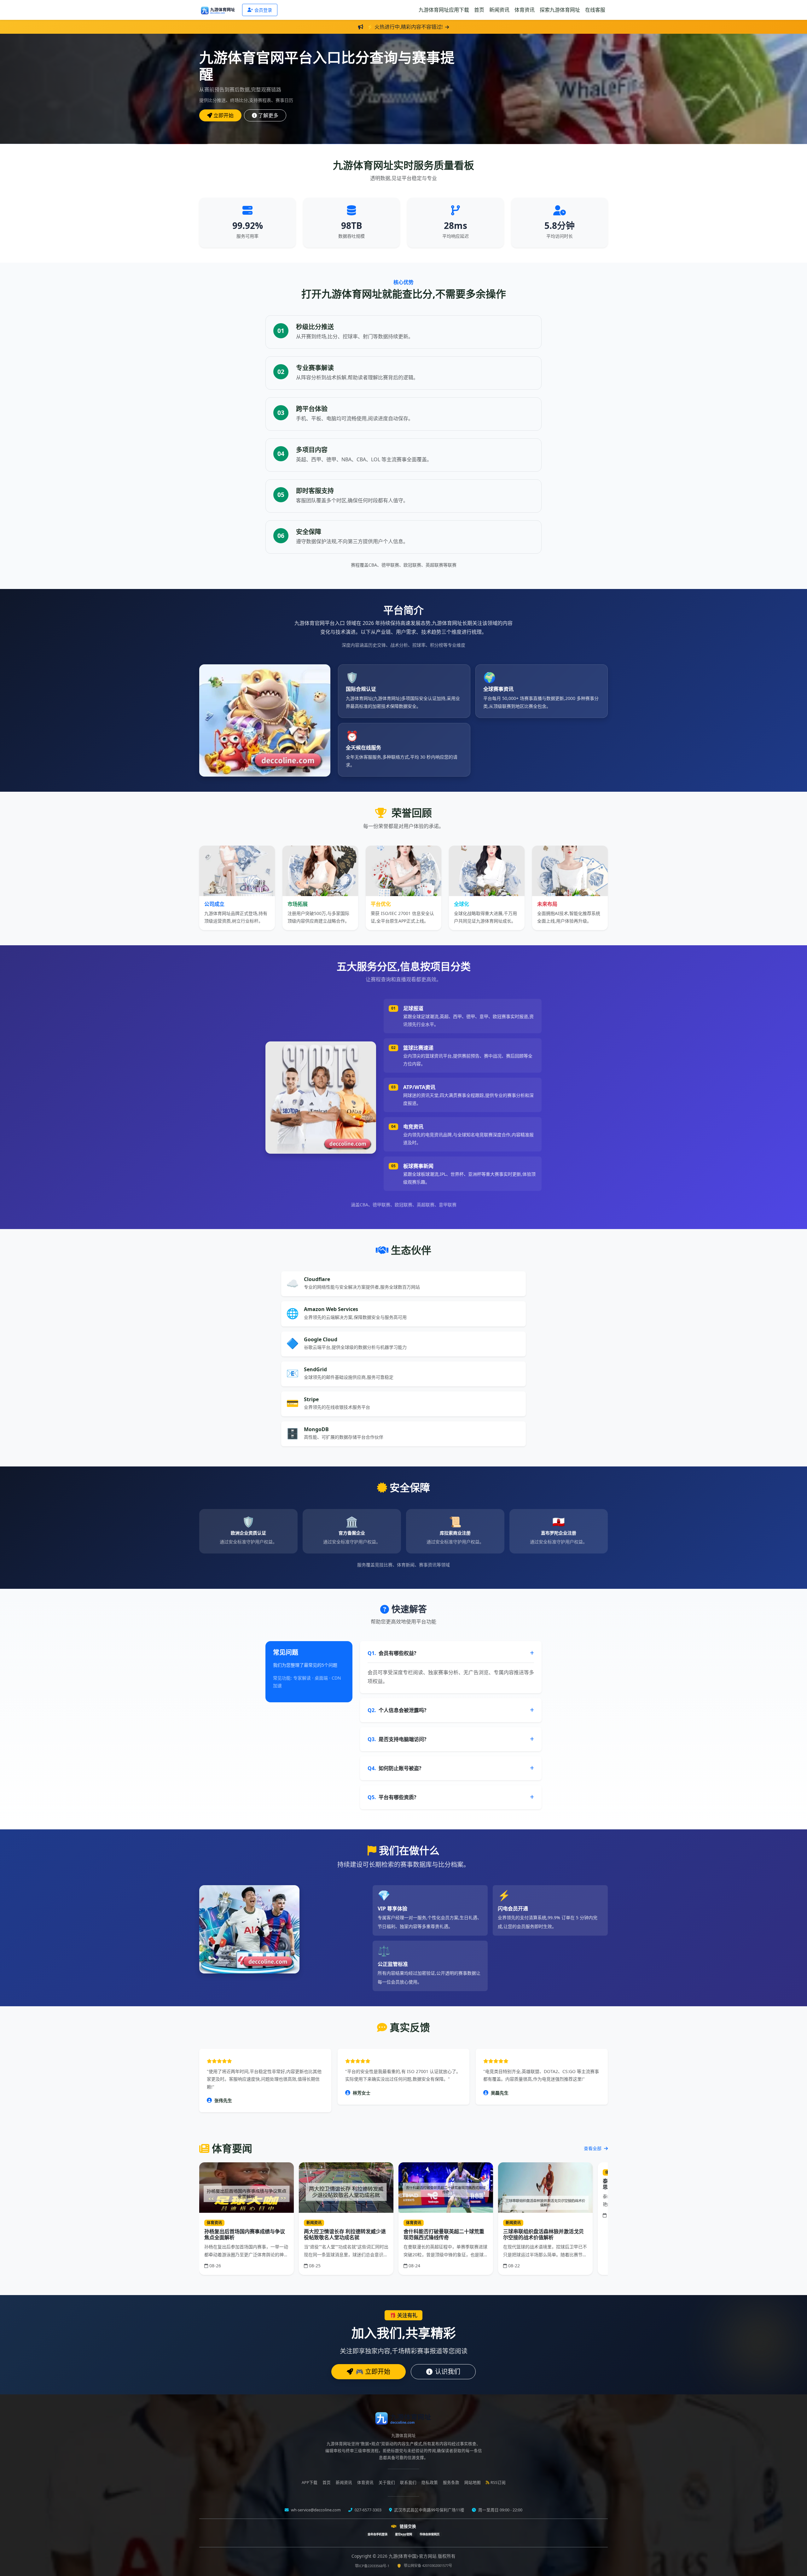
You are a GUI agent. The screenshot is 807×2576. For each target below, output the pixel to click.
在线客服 (595, 10)
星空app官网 (403, 2534)
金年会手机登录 (377, 2534)
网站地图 (473, 2483)
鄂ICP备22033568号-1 (372, 2566)
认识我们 (448, 2372)
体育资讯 (525, 10)
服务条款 (451, 2483)
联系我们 (408, 2483)
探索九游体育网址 (560, 10)
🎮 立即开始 (373, 2372)
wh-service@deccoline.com (315, 2510)
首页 (479, 10)
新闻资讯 (499, 10)
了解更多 (268, 115)
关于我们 (387, 2483)
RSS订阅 (498, 2483)
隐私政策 (430, 2483)
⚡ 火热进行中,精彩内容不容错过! (405, 27)
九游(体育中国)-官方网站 (413, 2556)
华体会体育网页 (430, 2534)
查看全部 (593, 2148)
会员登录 (263, 10)
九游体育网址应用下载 (444, 10)
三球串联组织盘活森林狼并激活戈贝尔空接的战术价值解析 (543, 2234)
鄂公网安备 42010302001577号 (428, 2565)
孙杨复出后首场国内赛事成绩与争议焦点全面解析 (245, 2234)
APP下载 (310, 2483)
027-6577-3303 (368, 2510)
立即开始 (224, 115)
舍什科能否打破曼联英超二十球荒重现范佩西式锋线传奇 (444, 2234)
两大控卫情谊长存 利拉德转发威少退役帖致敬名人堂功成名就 (345, 2234)
